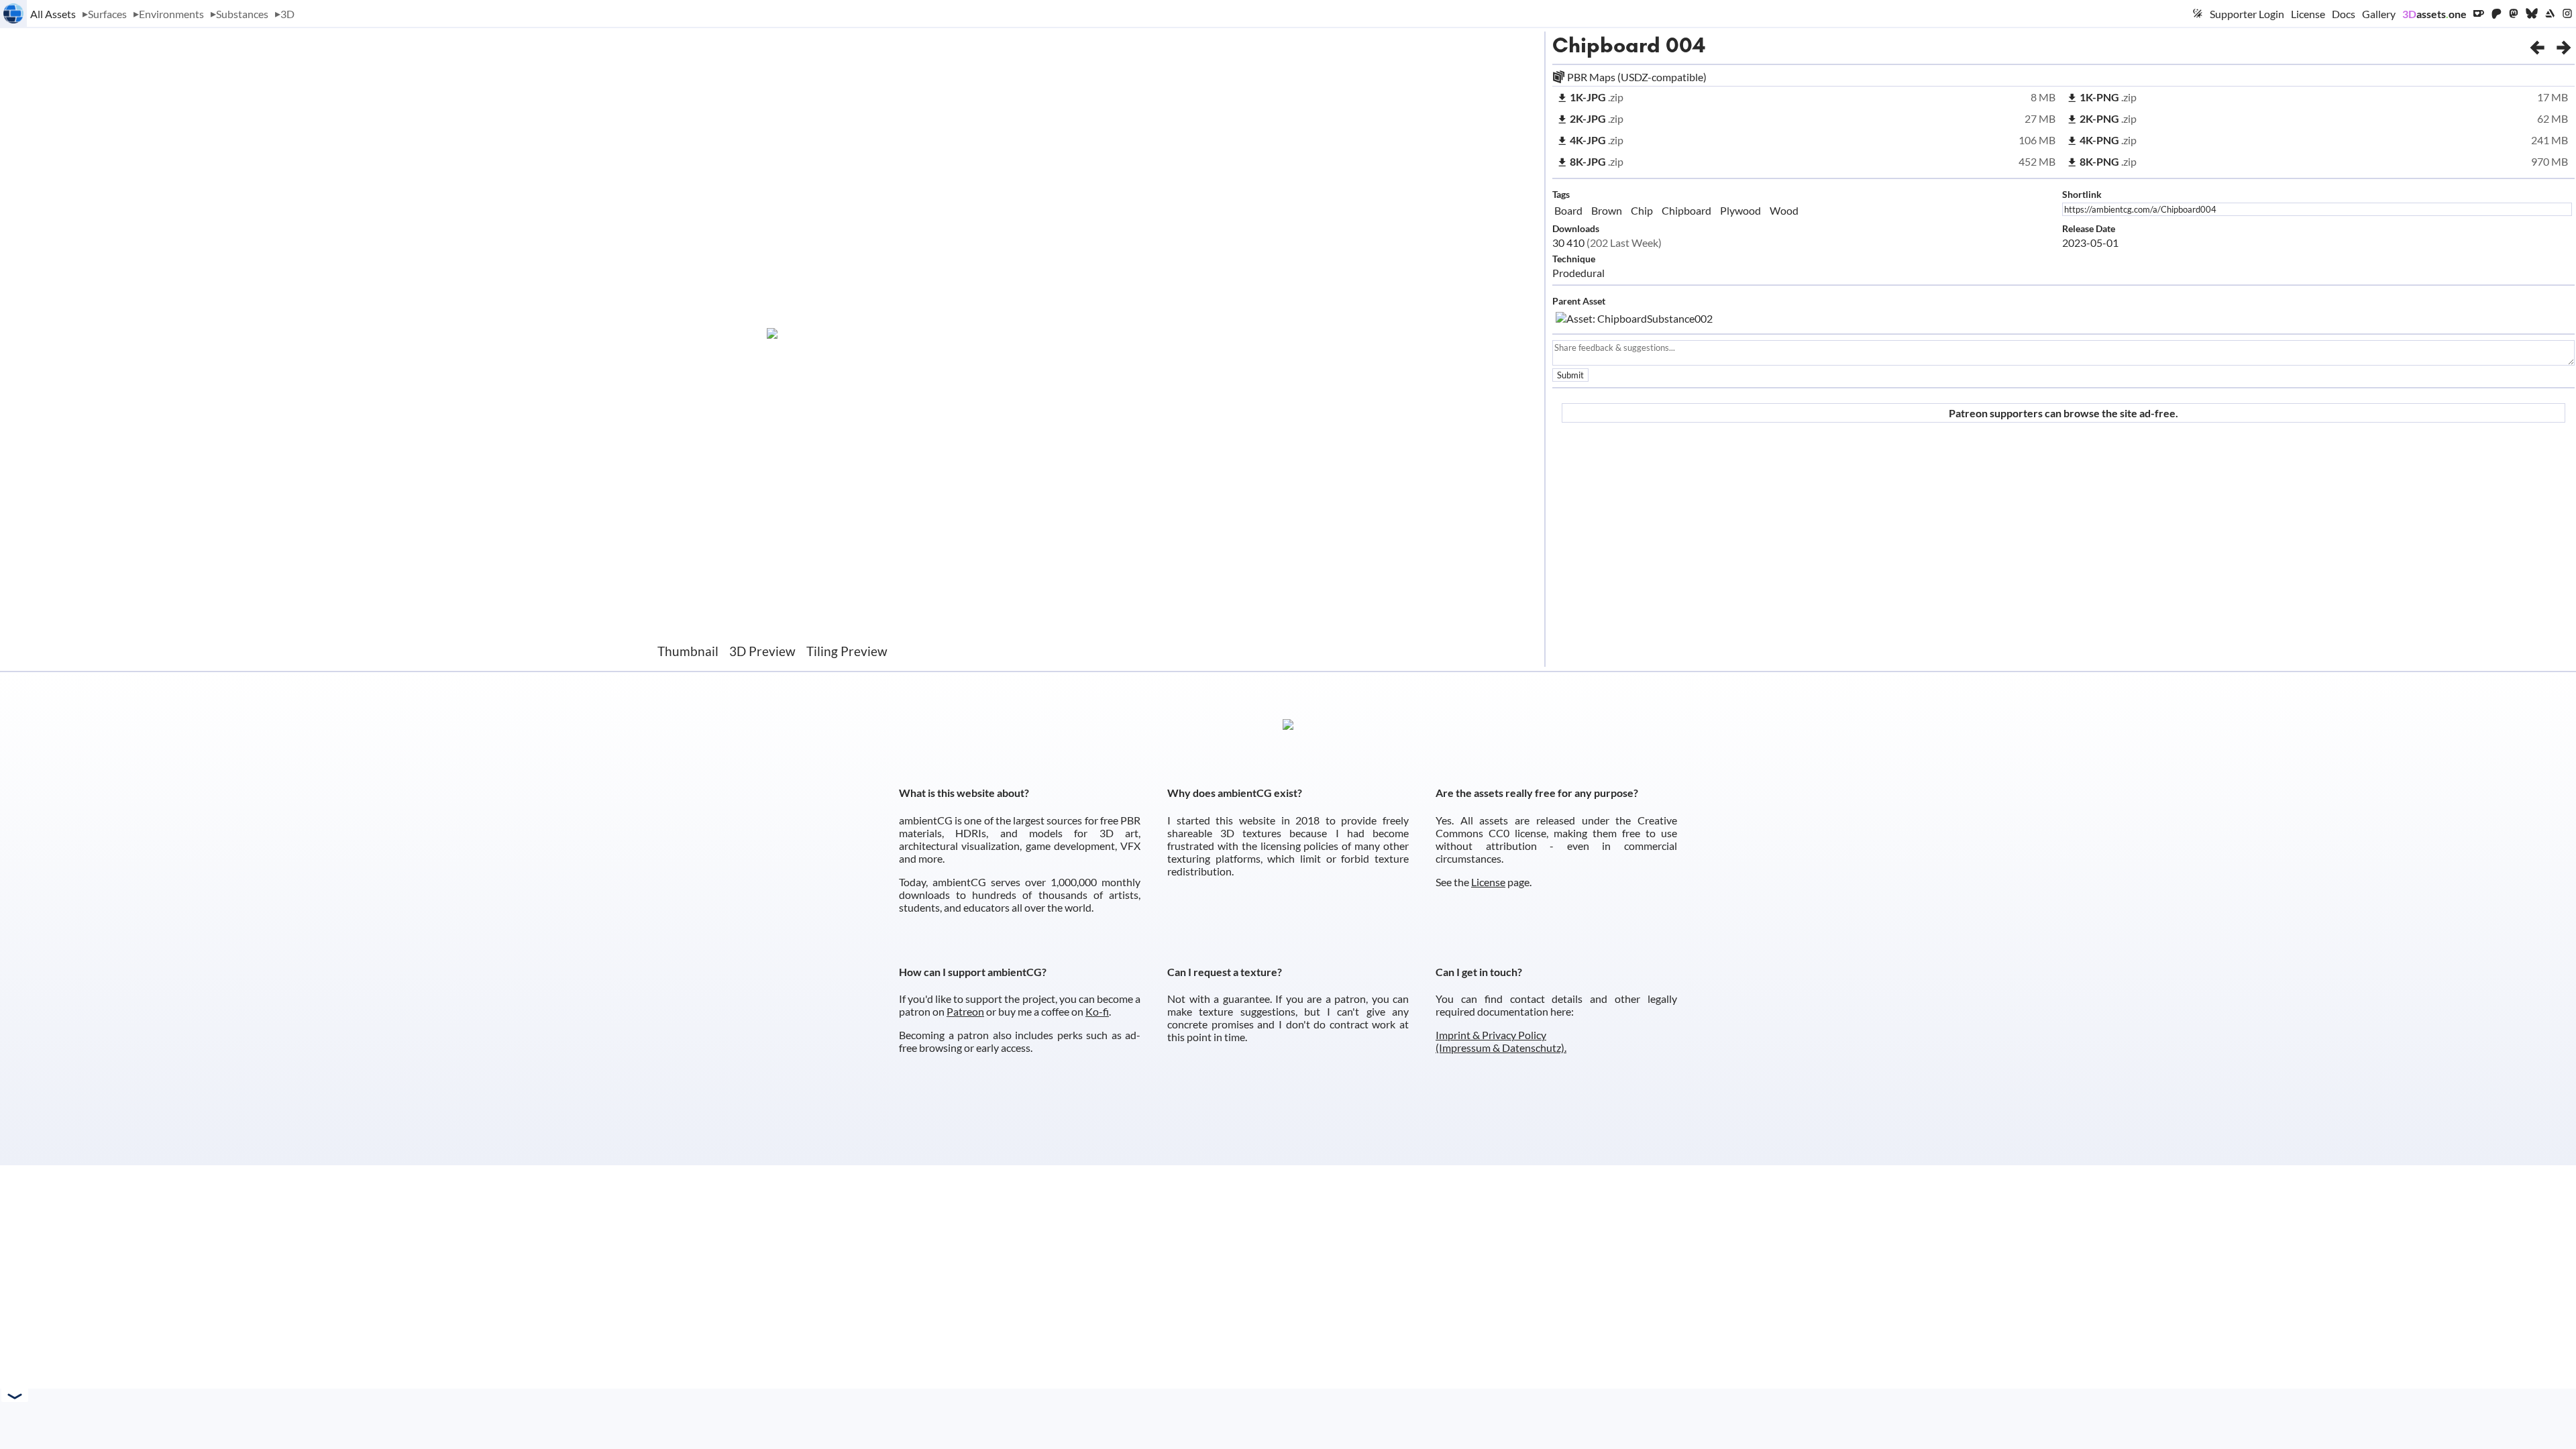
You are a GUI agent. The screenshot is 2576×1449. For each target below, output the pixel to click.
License (2308, 14)
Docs (2344, 14)
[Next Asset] (2564, 45)
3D (287, 14)
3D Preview (762, 651)
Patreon (965, 1011)
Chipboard (1606, 45)
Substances (242, 14)
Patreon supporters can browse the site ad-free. (2063, 413)
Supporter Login (2247, 14)
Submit (1570, 375)
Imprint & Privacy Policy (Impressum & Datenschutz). (1501, 1041)
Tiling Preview (847, 651)
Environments (171, 14)
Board (1568, 210)
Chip (1642, 210)
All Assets (53, 14)
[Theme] (2198, 13)
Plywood (1740, 210)
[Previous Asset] (2537, 45)
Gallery (2379, 14)
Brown (1607, 210)
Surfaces (107, 14)
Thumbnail (688, 651)
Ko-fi (1097, 1011)
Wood (1784, 210)
